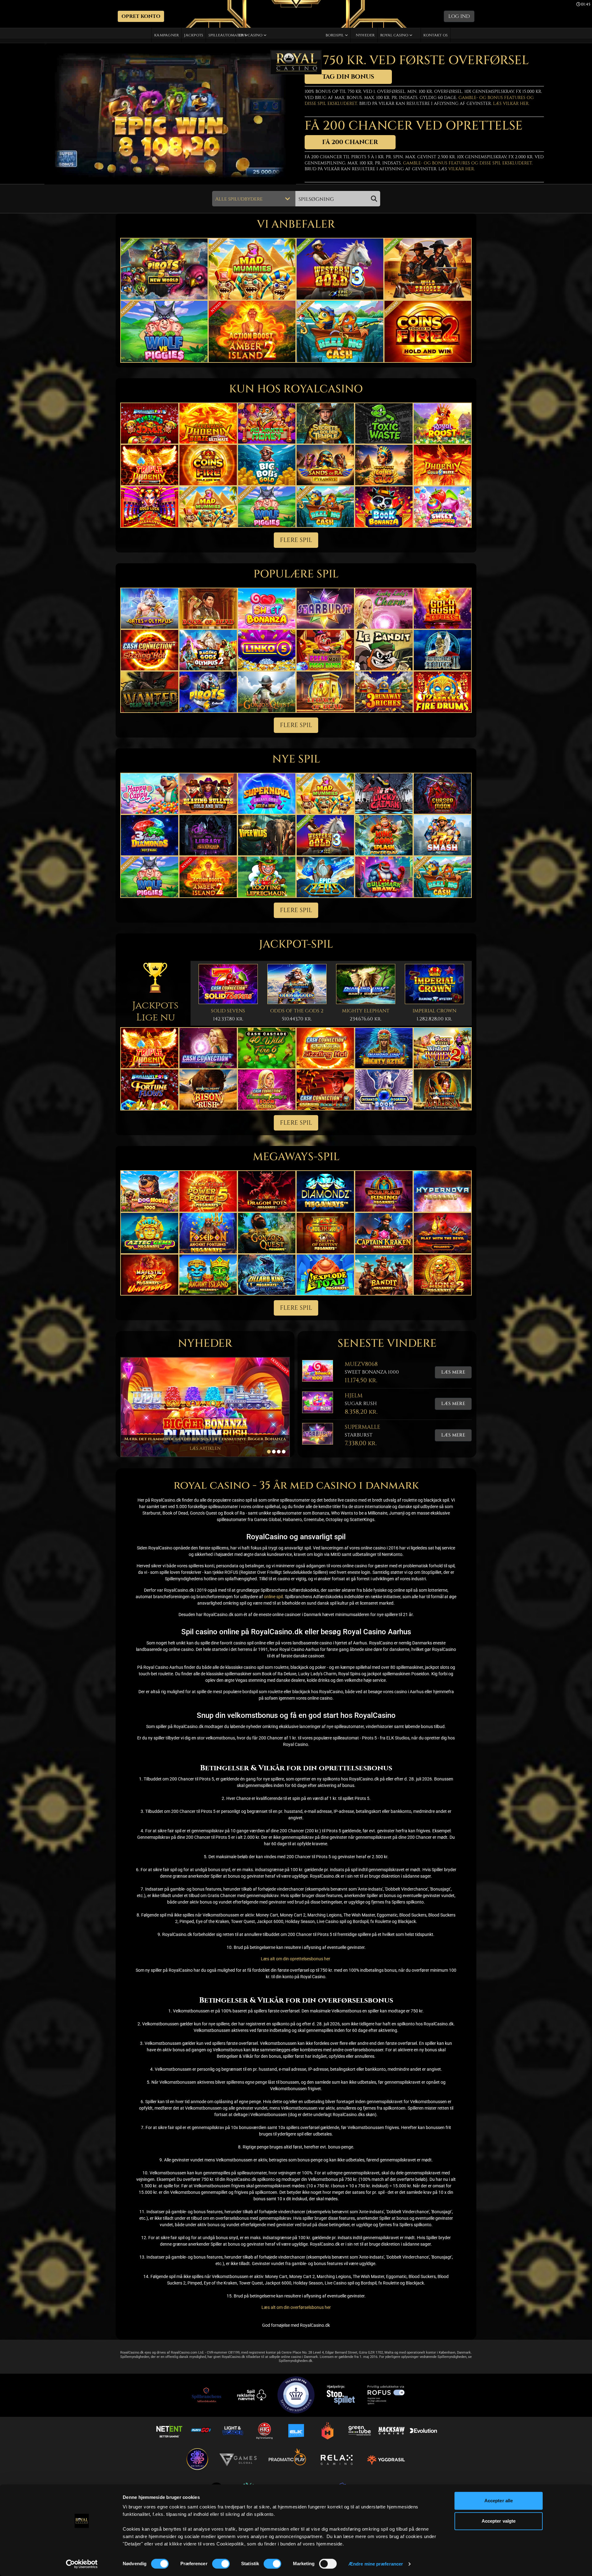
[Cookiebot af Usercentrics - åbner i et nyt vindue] (82, 2564)
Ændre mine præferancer (376, 2564)
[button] (141, 16)
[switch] (221, 2564)
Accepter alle (499, 2501)
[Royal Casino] (296, 62)
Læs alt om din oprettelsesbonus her (296, 1959)
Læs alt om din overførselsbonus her (296, 2307)
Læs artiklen (205, 1448)
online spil (273, 1597)
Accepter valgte (499, 2521)
